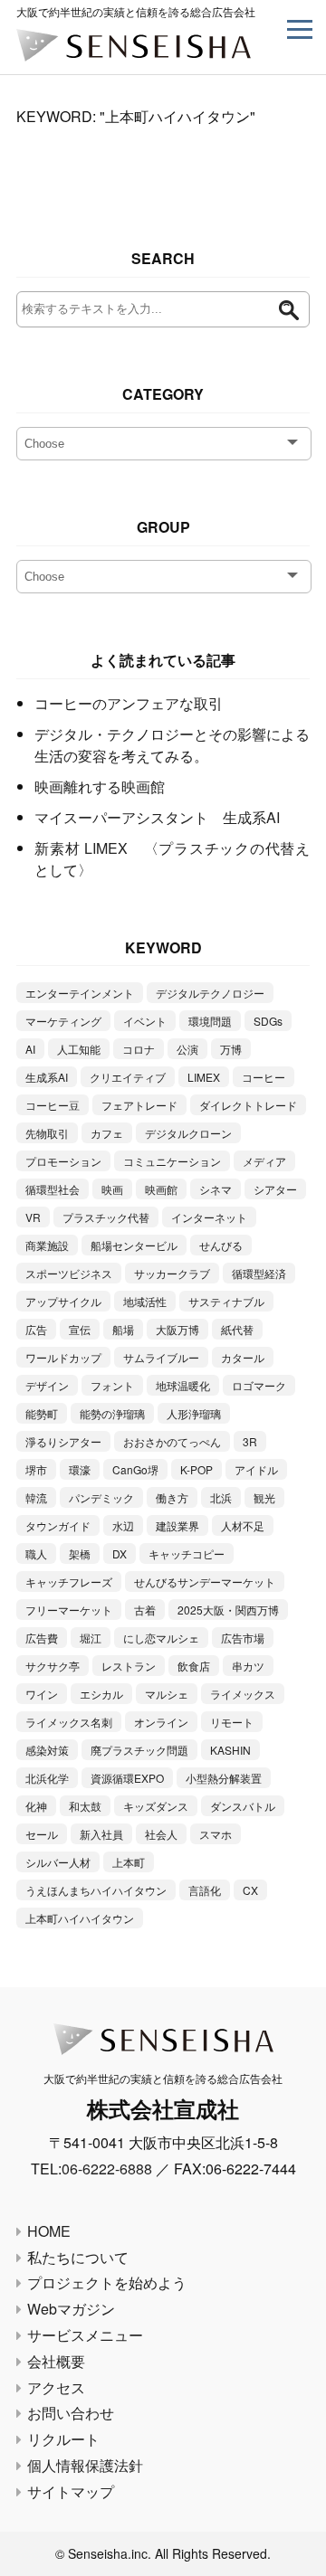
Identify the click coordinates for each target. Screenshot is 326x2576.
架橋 (80, 1553)
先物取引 (47, 1133)
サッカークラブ (172, 1273)
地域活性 (145, 1301)
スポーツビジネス (69, 1273)
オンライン (161, 1722)
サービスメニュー (85, 2335)
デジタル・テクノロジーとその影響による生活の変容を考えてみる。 (172, 745)
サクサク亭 (53, 1666)
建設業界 (177, 1525)
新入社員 (101, 1834)
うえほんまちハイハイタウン (96, 1890)
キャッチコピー (187, 1553)
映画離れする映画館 (100, 786)
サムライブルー (161, 1357)
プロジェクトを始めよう (107, 2282)
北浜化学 (47, 1778)
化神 (36, 1806)
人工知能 (79, 1049)
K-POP (197, 1469)
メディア (264, 1161)
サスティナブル (226, 1301)
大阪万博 (177, 1329)
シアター (275, 1189)
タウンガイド (58, 1525)
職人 (36, 1553)
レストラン (129, 1666)
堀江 (91, 1638)
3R (250, 1441)
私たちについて (78, 2257)
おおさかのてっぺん (172, 1441)
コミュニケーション (172, 1161)
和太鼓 (85, 1806)
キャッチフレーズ (69, 1582)
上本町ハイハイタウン (80, 1918)
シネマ (216, 1189)
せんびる (221, 1245)
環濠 (80, 1469)
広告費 (42, 1638)
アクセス (56, 2387)
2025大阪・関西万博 (228, 1610)
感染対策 (47, 1750)
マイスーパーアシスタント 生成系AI (157, 817)
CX (250, 1890)
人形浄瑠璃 (194, 1413)
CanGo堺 (135, 1469)
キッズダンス (156, 1806)
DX (120, 1553)
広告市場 (243, 1638)
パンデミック (101, 1497)
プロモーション (63, 1161)
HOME (49, 2231)
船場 (123, 1329)
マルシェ (167, 1694)
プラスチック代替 (106, 1217)
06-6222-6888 (107, 2169)
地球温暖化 (183, 1385)
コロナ (139, 1049)
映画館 (161, 1189)
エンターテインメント (80, 993)
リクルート (63, 2439)
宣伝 (80, 1329)
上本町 (129, 1862)
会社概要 (56, 2361)
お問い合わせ (71, 2413)
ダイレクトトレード (248, 1105)
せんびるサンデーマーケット (205, 1582)
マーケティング (63, 1021)
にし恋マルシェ (161, 1638)
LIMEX (204, 1077)
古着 (145, 1610)
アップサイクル (63, 1301)
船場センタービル (134, 1245)
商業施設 (47, 1245)
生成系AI (47, 1077)
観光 (264, 1497)
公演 (187, 1049)
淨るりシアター (63, 1441)
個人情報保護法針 (85, 2465)
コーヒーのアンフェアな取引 (129, 703)
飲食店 (194, 1666)
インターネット (209, 1217)
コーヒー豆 (53, 1105)
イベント (145, 1021)
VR (33, 1217)
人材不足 (243, 1525)
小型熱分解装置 (224, 1778)
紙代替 (237, 1329)
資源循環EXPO (127, 1778)
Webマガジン (71, 2309)
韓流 (36, 1497)
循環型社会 (53, 1189)
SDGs (268, 1021)
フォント (112, 1385)
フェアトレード (139, 1105)
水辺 (123, 1525)
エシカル (101, 1694)
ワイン (42, 1694)
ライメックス (243, 1694)
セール (42, 1834)
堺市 (36, 1469)
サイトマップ (71, 2491)
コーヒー (264, 1077)
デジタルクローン (188, 1133)
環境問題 (210, 1021)
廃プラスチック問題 (139, 1750)
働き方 (172, 1497)
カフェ (107, 1133)
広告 (36, 1329)
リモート (232, 1722)
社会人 (161, 1834)
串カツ (248, 1666)
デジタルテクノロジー (210, 993)
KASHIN (230, 1750)
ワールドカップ (63, 1357)
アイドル (256, 1469)
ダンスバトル (243, 1806)
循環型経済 (259, 1273)
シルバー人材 (58, 1862)
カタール (243, 1357)
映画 (112, 1189)
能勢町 (42, 1413)
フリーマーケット (69, 1610)
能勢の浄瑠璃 (112, 1413)
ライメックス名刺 (69, 1722)
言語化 (205, 1890)
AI (30, 1049)
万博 (231, 1049)
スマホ (216, 1834)
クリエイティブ (128, 1077)
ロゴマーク (259, 1385)
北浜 (221, 1497)
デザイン (47, 1385)
